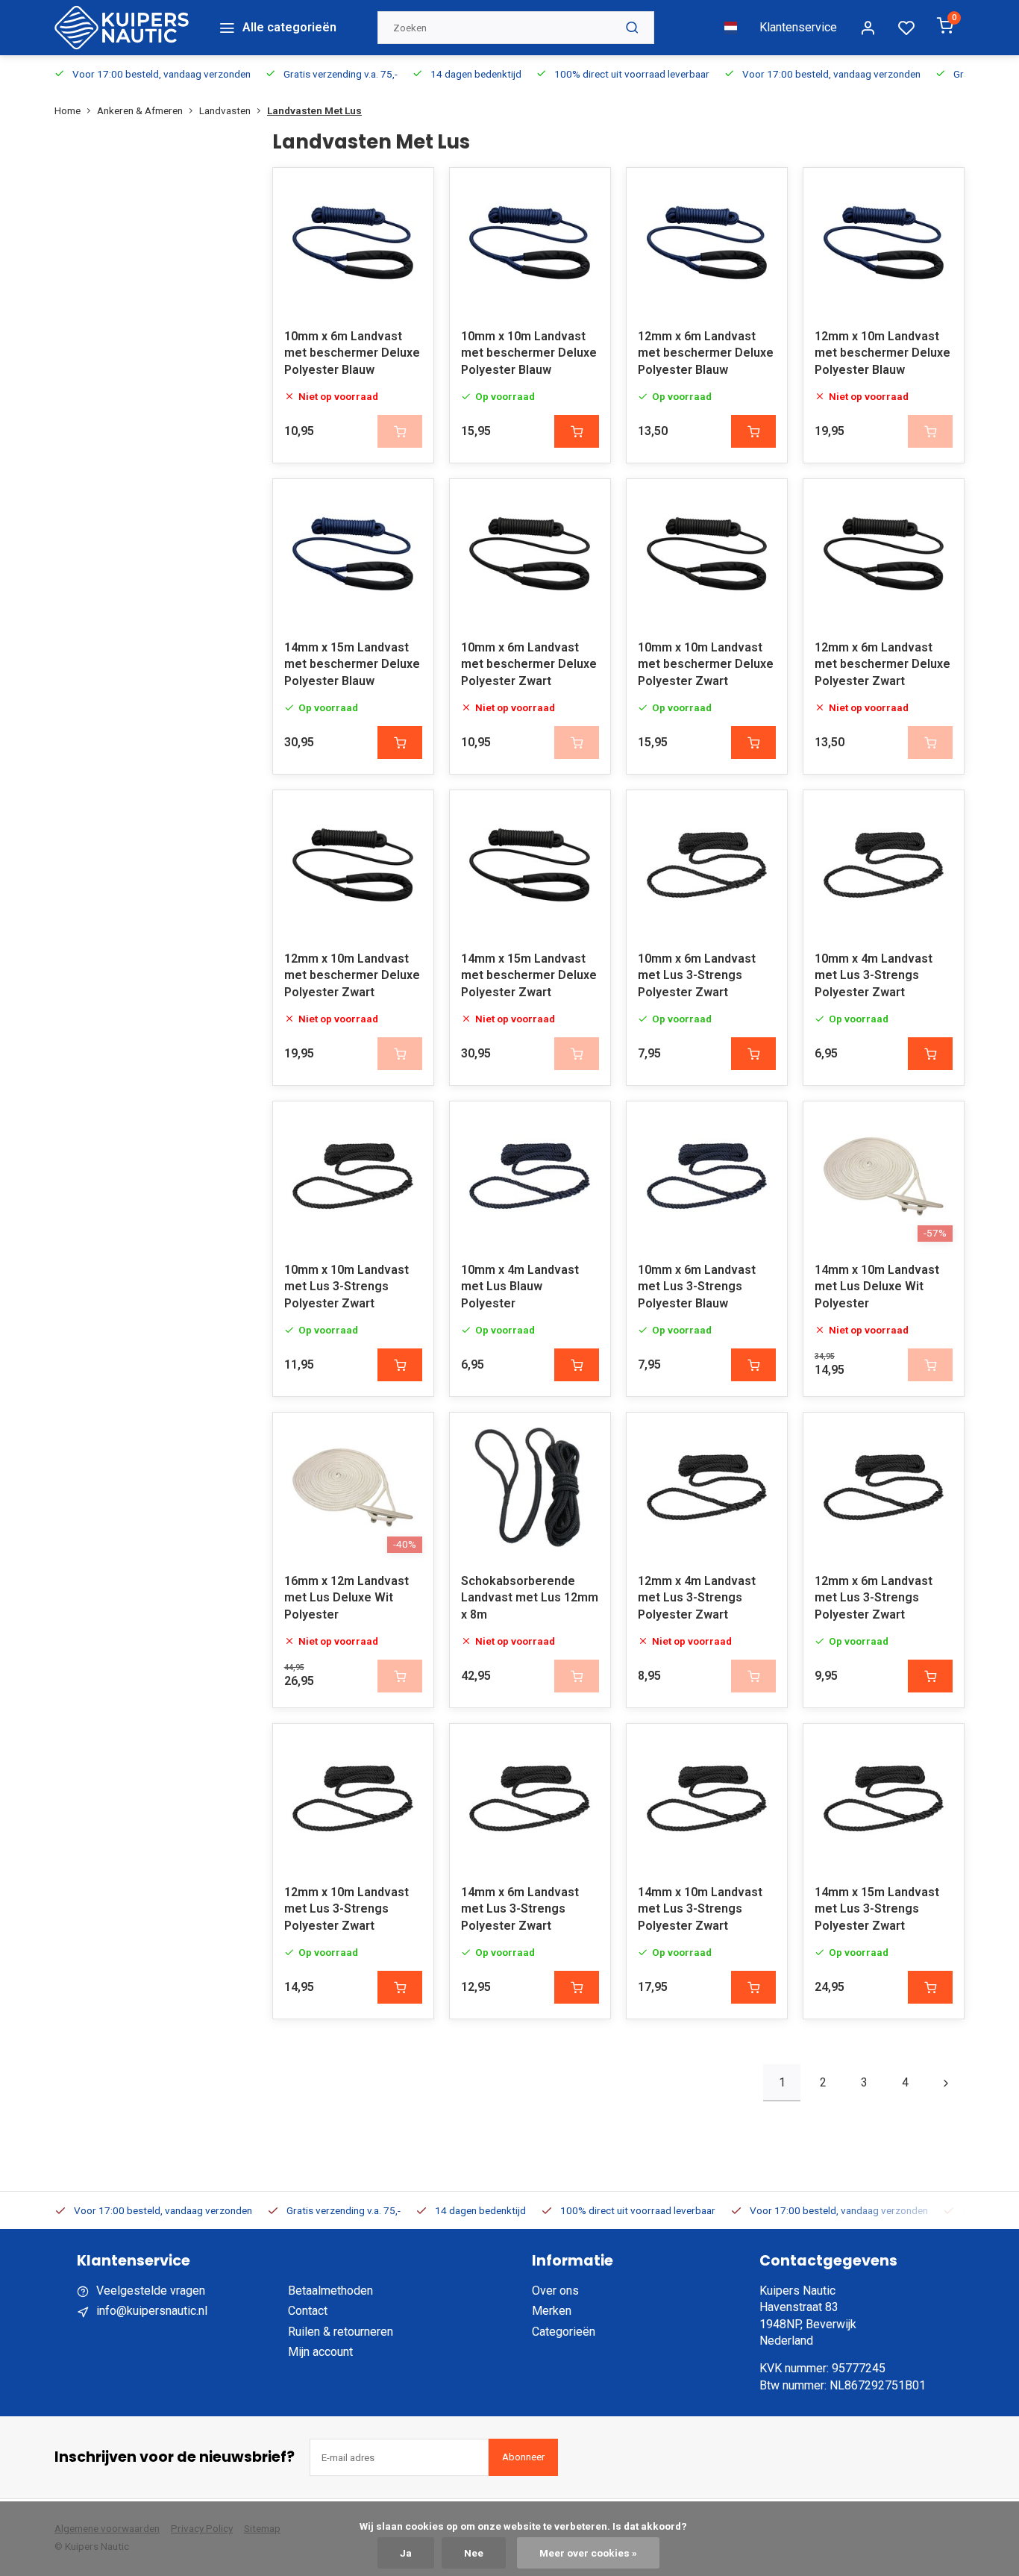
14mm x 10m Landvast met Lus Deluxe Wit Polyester (877, 1287)
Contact (308, 2311)
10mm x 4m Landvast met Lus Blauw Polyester (520, 1287)
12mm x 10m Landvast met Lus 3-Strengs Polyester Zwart (347, 1909)
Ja (406, 2553)
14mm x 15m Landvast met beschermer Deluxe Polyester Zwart (529, 975)
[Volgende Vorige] (946, 2083)
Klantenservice (798, 27)
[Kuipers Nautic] (122, 28)
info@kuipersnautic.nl (152, 2311)
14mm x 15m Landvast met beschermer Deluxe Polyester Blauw (352, 664)
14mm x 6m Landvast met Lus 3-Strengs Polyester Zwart (520, 1909)
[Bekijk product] (577, 431)
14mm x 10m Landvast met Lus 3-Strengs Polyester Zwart (700, 1909)
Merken (552, 2311)
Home (68, 110)
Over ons (555, 2291)
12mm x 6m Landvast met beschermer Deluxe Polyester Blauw (706, 353)
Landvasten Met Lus (314, 110)
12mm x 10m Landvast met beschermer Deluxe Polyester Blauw (882, 353)
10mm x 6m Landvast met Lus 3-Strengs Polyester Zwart (697, 975)
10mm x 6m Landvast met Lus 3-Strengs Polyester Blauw (697, 1287)
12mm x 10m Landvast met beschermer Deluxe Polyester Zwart (352, 975)
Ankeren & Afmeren (140, 110)
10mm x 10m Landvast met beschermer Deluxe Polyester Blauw (529, 353)
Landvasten (225, 110)
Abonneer (523, 2457)
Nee (474, 2553)
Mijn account (320, 2352)
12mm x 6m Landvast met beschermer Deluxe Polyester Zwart (882, 664)
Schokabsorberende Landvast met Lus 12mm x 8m (530, 1598)
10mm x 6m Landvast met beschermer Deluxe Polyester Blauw (352, 353)
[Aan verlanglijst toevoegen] (411, 190)
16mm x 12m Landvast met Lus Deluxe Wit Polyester (347, 1598)
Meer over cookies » (588, 2553)
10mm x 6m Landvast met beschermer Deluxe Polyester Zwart (529, 664)
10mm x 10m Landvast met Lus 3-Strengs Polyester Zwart (347, 1287)
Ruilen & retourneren (341, 2332)
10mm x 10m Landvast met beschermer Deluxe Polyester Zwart (706, 664)
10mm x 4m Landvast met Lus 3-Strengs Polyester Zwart (874, 975)
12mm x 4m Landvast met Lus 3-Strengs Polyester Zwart (697, 1598)
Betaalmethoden (330, 2291)
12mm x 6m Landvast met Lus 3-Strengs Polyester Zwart (874, 1598)
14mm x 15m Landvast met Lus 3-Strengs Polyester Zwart (877, 1909)
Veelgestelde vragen (151, 2291)
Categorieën (564, 2332)
